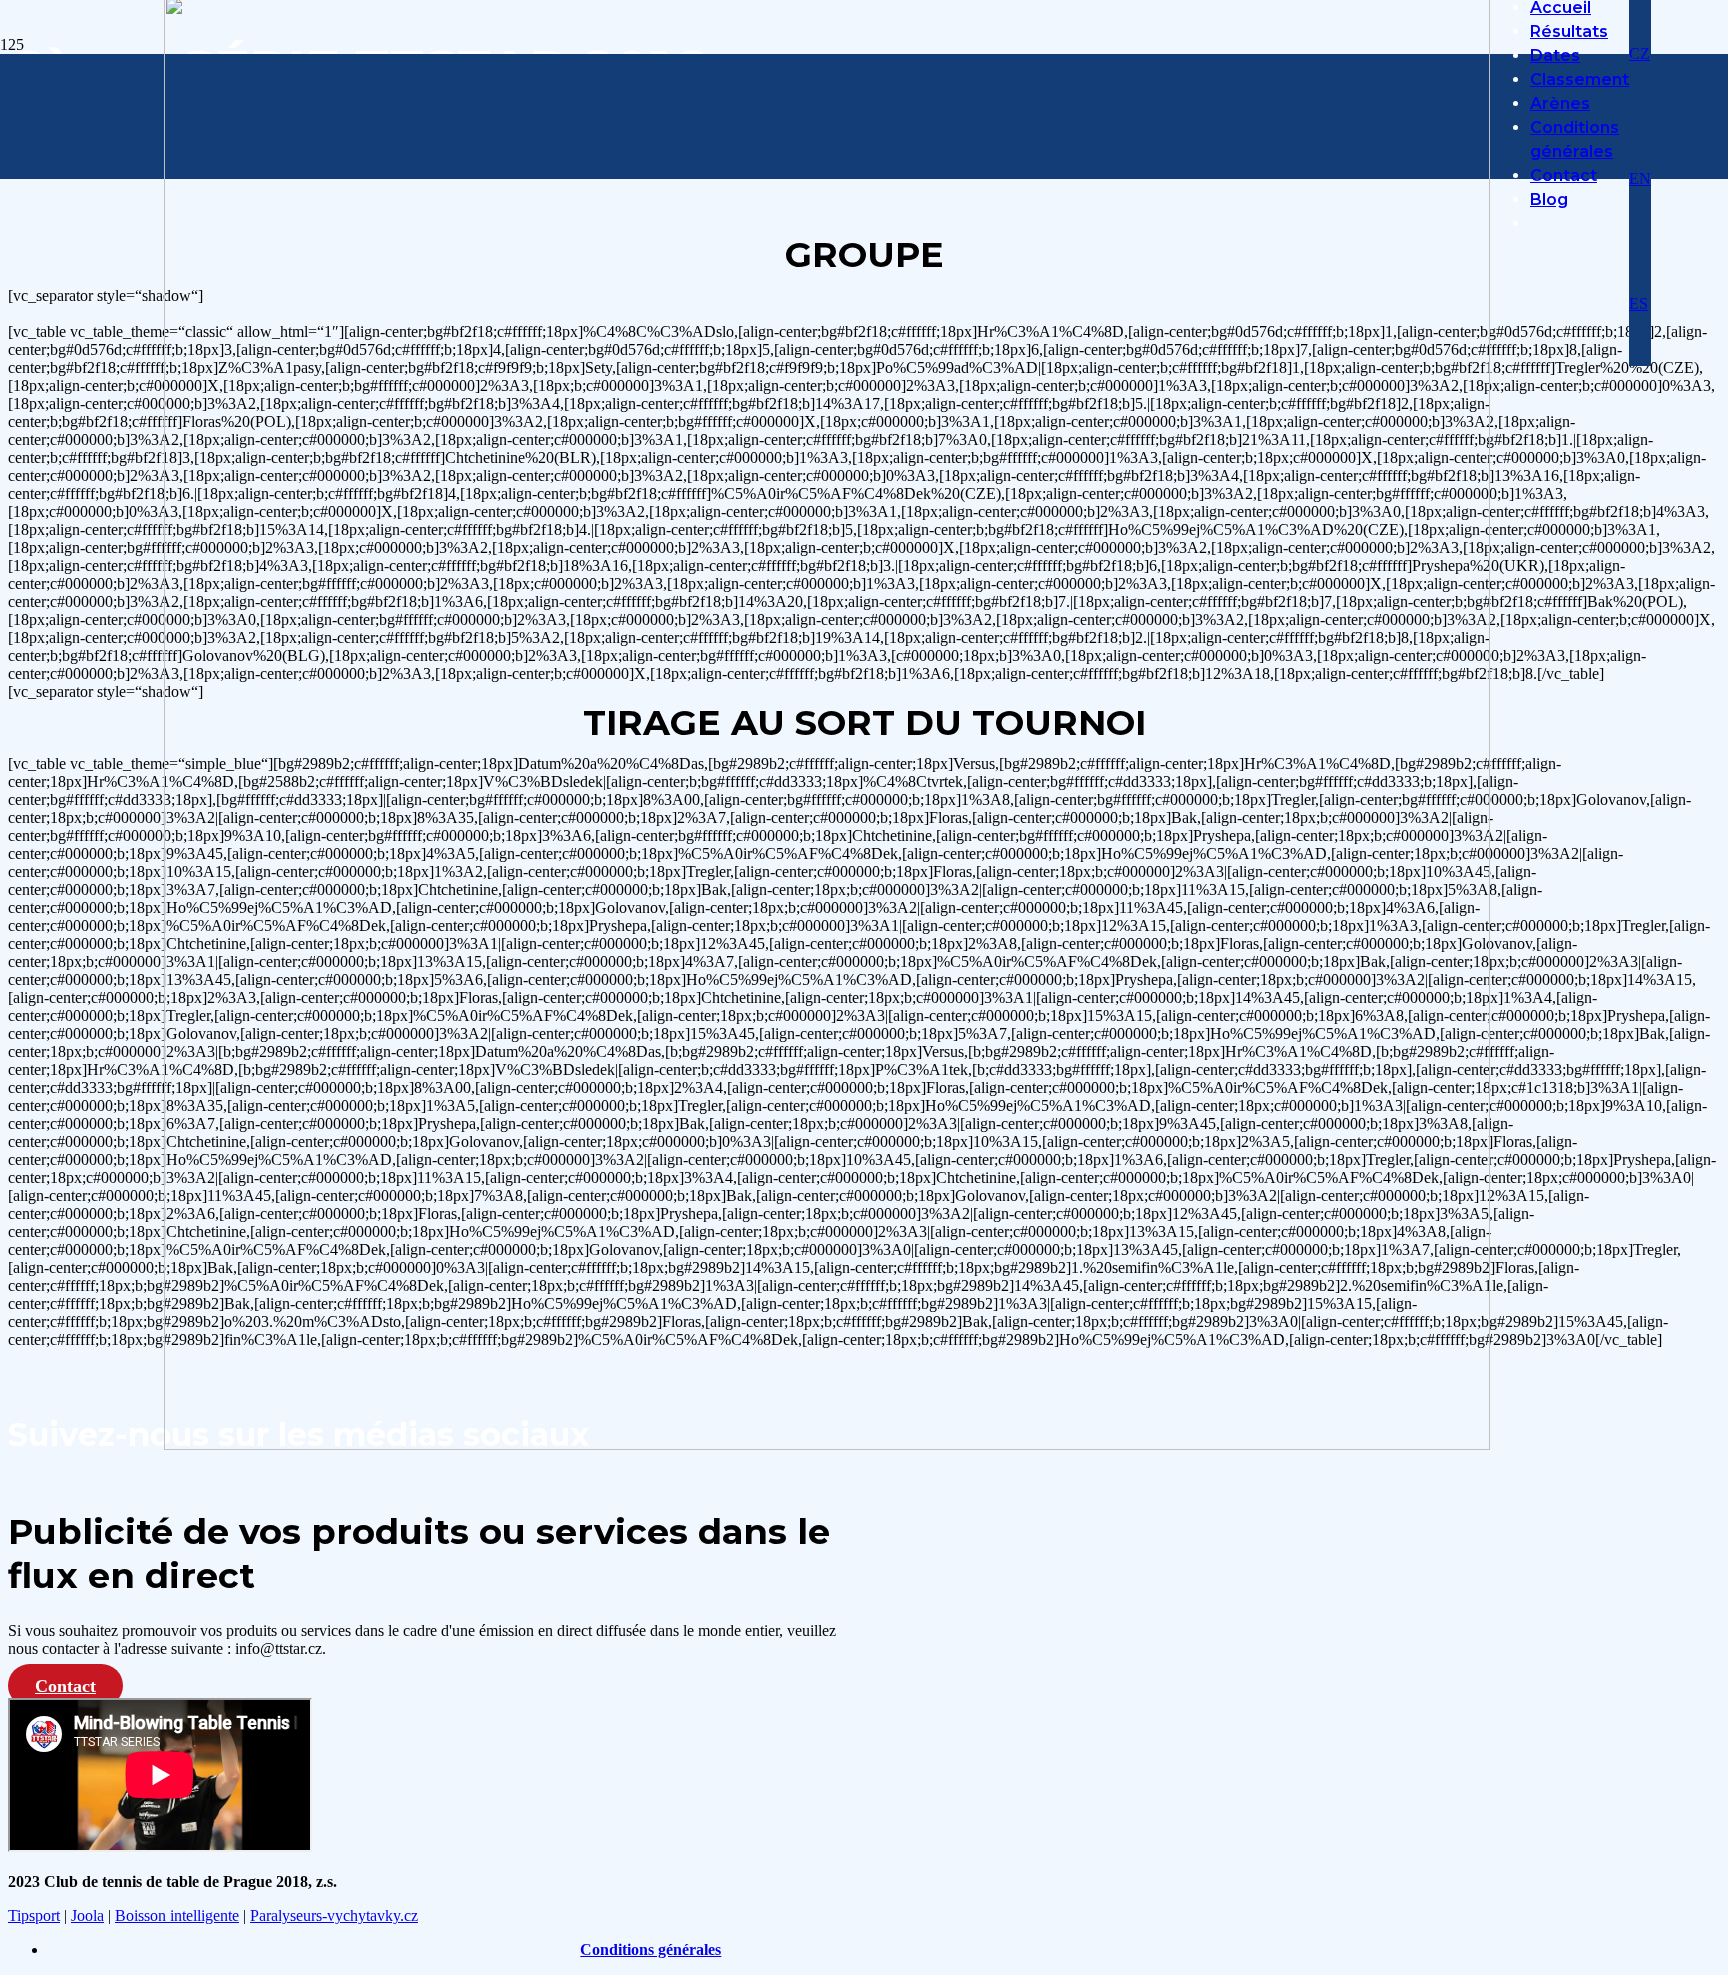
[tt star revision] (827, 1444)
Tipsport (34, 1915)
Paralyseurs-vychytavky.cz (334, 1915)
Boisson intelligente (177, 1915)
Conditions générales (650, 1949)
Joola (87, 1915)
